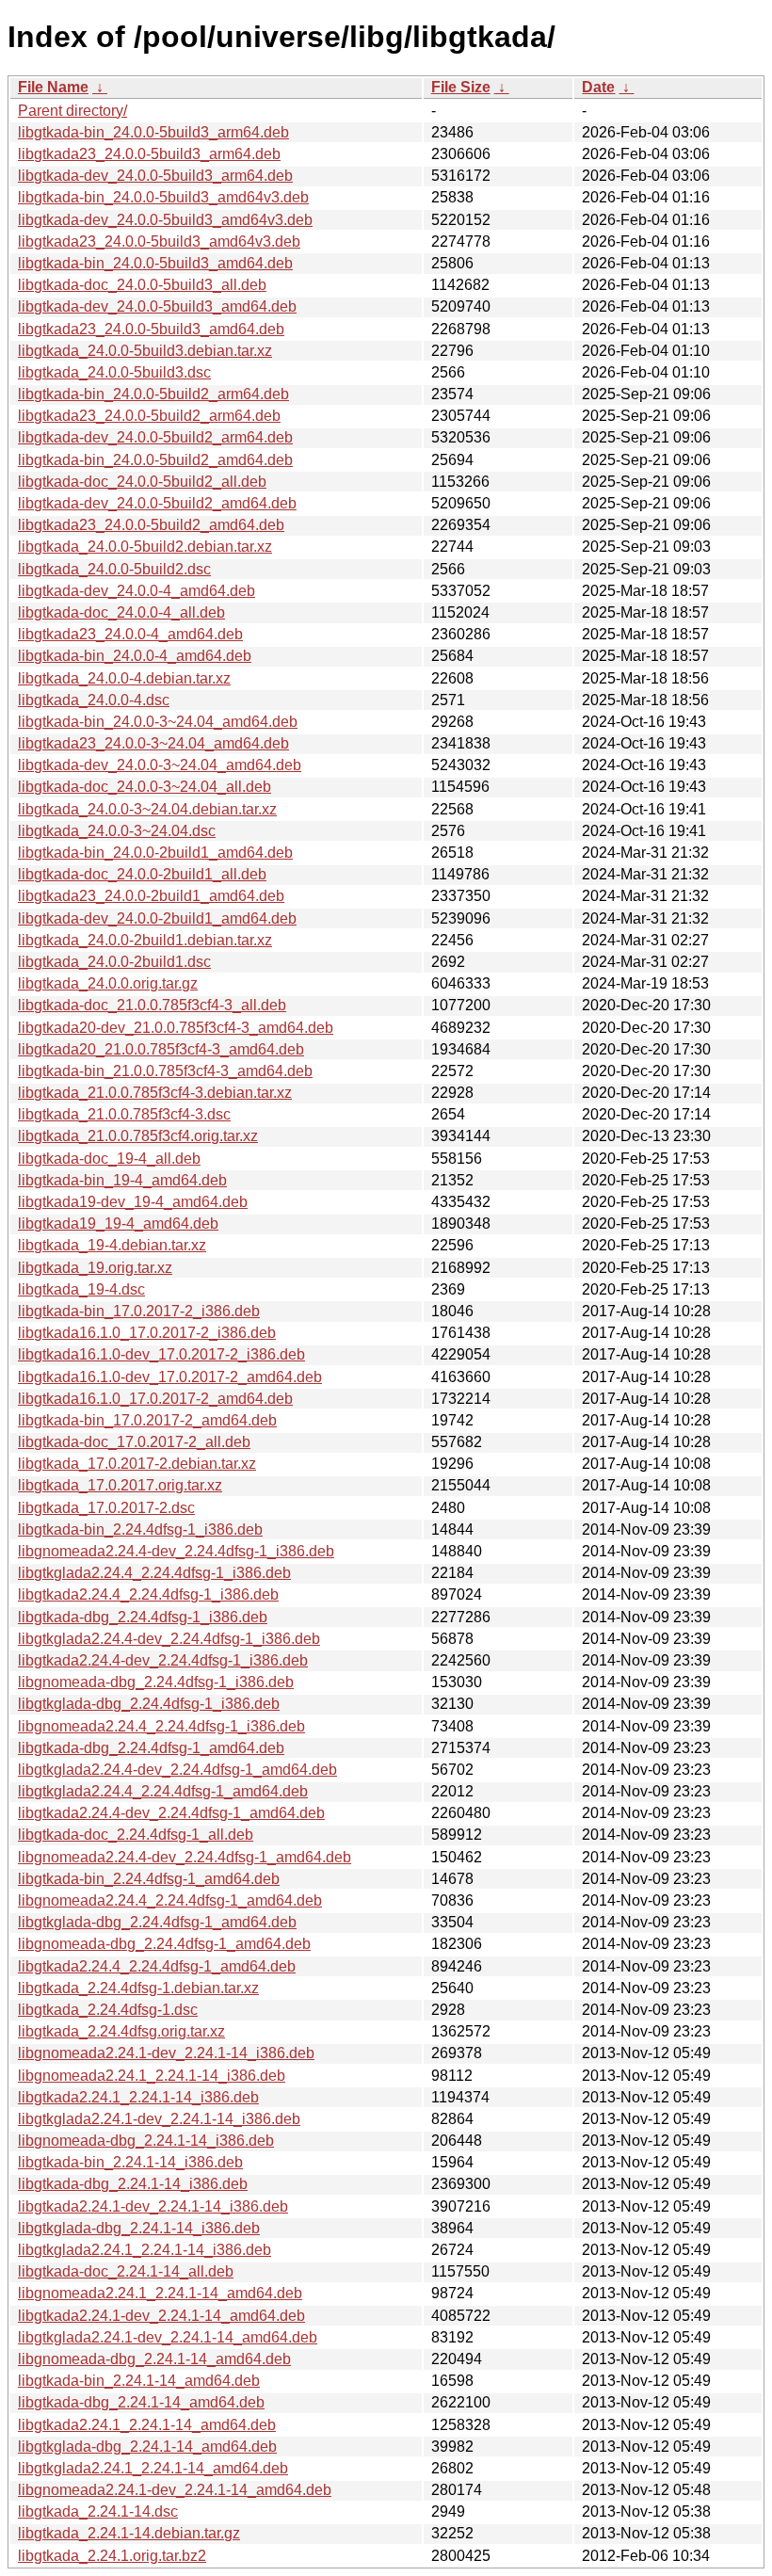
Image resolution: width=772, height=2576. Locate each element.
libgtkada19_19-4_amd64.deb (118, 1224)
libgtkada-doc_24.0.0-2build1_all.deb (142, 874)
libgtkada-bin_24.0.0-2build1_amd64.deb (155, 853)
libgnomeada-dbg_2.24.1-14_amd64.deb (154, 2359)
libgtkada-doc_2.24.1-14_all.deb (126, 2271)
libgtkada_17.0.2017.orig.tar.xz (120, 1485)
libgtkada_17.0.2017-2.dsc (106, 1508)
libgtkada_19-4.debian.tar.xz (112, 1245)
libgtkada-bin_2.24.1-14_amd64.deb (139, 2381)
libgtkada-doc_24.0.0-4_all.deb (121, 612)
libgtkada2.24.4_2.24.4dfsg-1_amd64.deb (157, 1966)
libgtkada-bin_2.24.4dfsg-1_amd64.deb (149, 1879)
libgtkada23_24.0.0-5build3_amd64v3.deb (159, 241)
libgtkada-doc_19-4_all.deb (109, 1159)
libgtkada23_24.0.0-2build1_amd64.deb (151, 896)
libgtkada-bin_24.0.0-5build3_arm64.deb (153, 132)
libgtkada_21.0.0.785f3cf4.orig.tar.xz (138, 1136)
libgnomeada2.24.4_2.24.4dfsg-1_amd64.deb (170, 1900)
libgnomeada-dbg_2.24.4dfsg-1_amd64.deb (164, 1944)
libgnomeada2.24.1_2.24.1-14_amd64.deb (160, 2293)
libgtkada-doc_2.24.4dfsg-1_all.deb (136, 1835)
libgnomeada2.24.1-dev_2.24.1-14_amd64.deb (175, 2490)
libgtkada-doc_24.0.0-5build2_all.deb (142, 482)
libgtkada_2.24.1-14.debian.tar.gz (129, 2533)
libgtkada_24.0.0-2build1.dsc (114, 962)
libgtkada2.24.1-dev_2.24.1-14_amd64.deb (161, 2316)
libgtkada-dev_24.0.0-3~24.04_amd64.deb (160, 765)
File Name (53, 87)
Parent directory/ (72, 111)
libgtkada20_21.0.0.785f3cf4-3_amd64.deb (161, 1049)
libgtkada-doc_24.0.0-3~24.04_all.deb (145, 787)
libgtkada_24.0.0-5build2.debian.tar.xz (145, 547)
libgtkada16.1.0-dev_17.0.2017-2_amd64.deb (170, 1377)
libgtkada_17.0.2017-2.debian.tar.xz (137, 1464)
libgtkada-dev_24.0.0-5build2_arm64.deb (155, 437)
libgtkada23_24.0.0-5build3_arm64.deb (149, 154)
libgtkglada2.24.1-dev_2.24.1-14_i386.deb (159, 2119)
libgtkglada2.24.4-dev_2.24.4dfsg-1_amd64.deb (177, 1770)
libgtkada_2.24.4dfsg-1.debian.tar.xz (138, 1988)
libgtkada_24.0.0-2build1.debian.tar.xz (145, 940)
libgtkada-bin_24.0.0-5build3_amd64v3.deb (163, 197)
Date (598, 87)
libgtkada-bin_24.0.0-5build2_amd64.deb (155, 460)
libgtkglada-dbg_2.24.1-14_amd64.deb (147, 2447)
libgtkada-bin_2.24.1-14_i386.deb (130, 2162)
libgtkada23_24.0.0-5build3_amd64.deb (151, 329)
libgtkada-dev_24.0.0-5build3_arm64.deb (155, 176)
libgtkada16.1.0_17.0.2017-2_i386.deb (147, 1333)
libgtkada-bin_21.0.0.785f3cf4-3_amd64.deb (165, 1071)
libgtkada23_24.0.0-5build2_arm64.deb (149, 416)
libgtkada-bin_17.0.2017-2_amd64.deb (147, 1420)
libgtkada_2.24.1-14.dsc (98, 2512)
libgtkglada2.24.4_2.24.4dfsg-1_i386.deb (154, 1573)
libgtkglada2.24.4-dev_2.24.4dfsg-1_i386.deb (169, 1639)
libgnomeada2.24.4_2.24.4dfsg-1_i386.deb (161, 1726)
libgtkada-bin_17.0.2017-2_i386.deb (139, 1311)
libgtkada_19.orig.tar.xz (95, 1268)
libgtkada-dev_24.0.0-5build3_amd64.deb (157, 306)
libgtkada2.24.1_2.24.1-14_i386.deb (138, 2097)
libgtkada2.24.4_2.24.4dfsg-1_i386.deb (148, 1594)
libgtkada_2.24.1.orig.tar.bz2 (112, 2556)
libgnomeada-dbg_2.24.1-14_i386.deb (146, 2141)
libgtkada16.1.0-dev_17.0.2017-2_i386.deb (161, 1354)
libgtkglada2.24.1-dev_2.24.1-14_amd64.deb (168, 2337)
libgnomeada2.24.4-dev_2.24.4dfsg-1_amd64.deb (185, 1857)
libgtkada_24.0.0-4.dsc (94, 700)
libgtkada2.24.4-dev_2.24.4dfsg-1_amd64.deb (171, 1813)
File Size (461, 87)
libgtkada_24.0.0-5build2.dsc (114, 569)
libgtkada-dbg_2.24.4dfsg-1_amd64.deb (151, 1748)
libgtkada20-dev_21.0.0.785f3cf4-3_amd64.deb (176, 1028)
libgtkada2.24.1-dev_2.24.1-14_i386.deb (153, 2206)
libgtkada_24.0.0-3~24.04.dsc (117, 831)
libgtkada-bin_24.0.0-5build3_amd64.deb (155, 263)
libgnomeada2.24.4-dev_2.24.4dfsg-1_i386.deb (176, 1551)
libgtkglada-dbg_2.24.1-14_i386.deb (139, 2228)
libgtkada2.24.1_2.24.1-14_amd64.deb (147, 2425)
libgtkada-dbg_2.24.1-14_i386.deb (133, 2184)
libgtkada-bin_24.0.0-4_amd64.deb (135, 656)
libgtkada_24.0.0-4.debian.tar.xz (124, 678)
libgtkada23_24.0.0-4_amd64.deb (130, 634)
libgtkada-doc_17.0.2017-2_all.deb (134, 1442)
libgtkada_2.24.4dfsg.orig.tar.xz (121, 2031)
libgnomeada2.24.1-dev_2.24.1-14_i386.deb (166, 2053)
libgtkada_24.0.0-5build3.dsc (114, 372)
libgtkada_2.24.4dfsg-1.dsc (108, 2010)
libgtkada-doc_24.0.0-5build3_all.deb (142, 285)
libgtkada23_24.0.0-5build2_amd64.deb (151, 525)
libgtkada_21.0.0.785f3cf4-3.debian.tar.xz (155, 1093)
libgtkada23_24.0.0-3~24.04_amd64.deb (153, 743)
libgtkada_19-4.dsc (81, 1289)
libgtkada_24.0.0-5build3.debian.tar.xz (145, 351)
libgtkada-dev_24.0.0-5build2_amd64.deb (157, 503)
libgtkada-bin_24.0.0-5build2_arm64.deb (153, 394)
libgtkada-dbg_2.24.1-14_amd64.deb (141, 2402)
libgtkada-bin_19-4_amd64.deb (122, 1180)
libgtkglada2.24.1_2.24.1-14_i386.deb (145, 2250)
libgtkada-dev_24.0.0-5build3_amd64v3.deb (165, 220)
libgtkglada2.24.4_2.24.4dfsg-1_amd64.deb (163, 1791)
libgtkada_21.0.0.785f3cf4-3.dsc (124, 1114)
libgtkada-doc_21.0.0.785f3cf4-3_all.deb (152, 1005)
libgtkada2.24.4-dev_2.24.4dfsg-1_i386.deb (163, 1660)
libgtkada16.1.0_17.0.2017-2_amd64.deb (155, 1399)
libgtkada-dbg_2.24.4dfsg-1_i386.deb (143, 1617)
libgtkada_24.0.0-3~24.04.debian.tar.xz (147, 809)
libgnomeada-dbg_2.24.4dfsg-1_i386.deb (156, 1682)
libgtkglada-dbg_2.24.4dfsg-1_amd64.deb (157, 1922)
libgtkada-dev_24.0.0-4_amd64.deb (137, 591)
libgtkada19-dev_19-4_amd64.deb (133, 1202)
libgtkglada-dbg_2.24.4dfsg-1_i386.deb (149, 1704)
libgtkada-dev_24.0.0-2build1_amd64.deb (157, 918)
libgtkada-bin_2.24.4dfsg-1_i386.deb (140, 1529)
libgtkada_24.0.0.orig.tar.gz (108, 983)
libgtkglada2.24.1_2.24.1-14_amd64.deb (153, 2468)
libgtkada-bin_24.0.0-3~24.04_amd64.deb (158, 722)
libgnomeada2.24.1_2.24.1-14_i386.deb (152, 2076)
